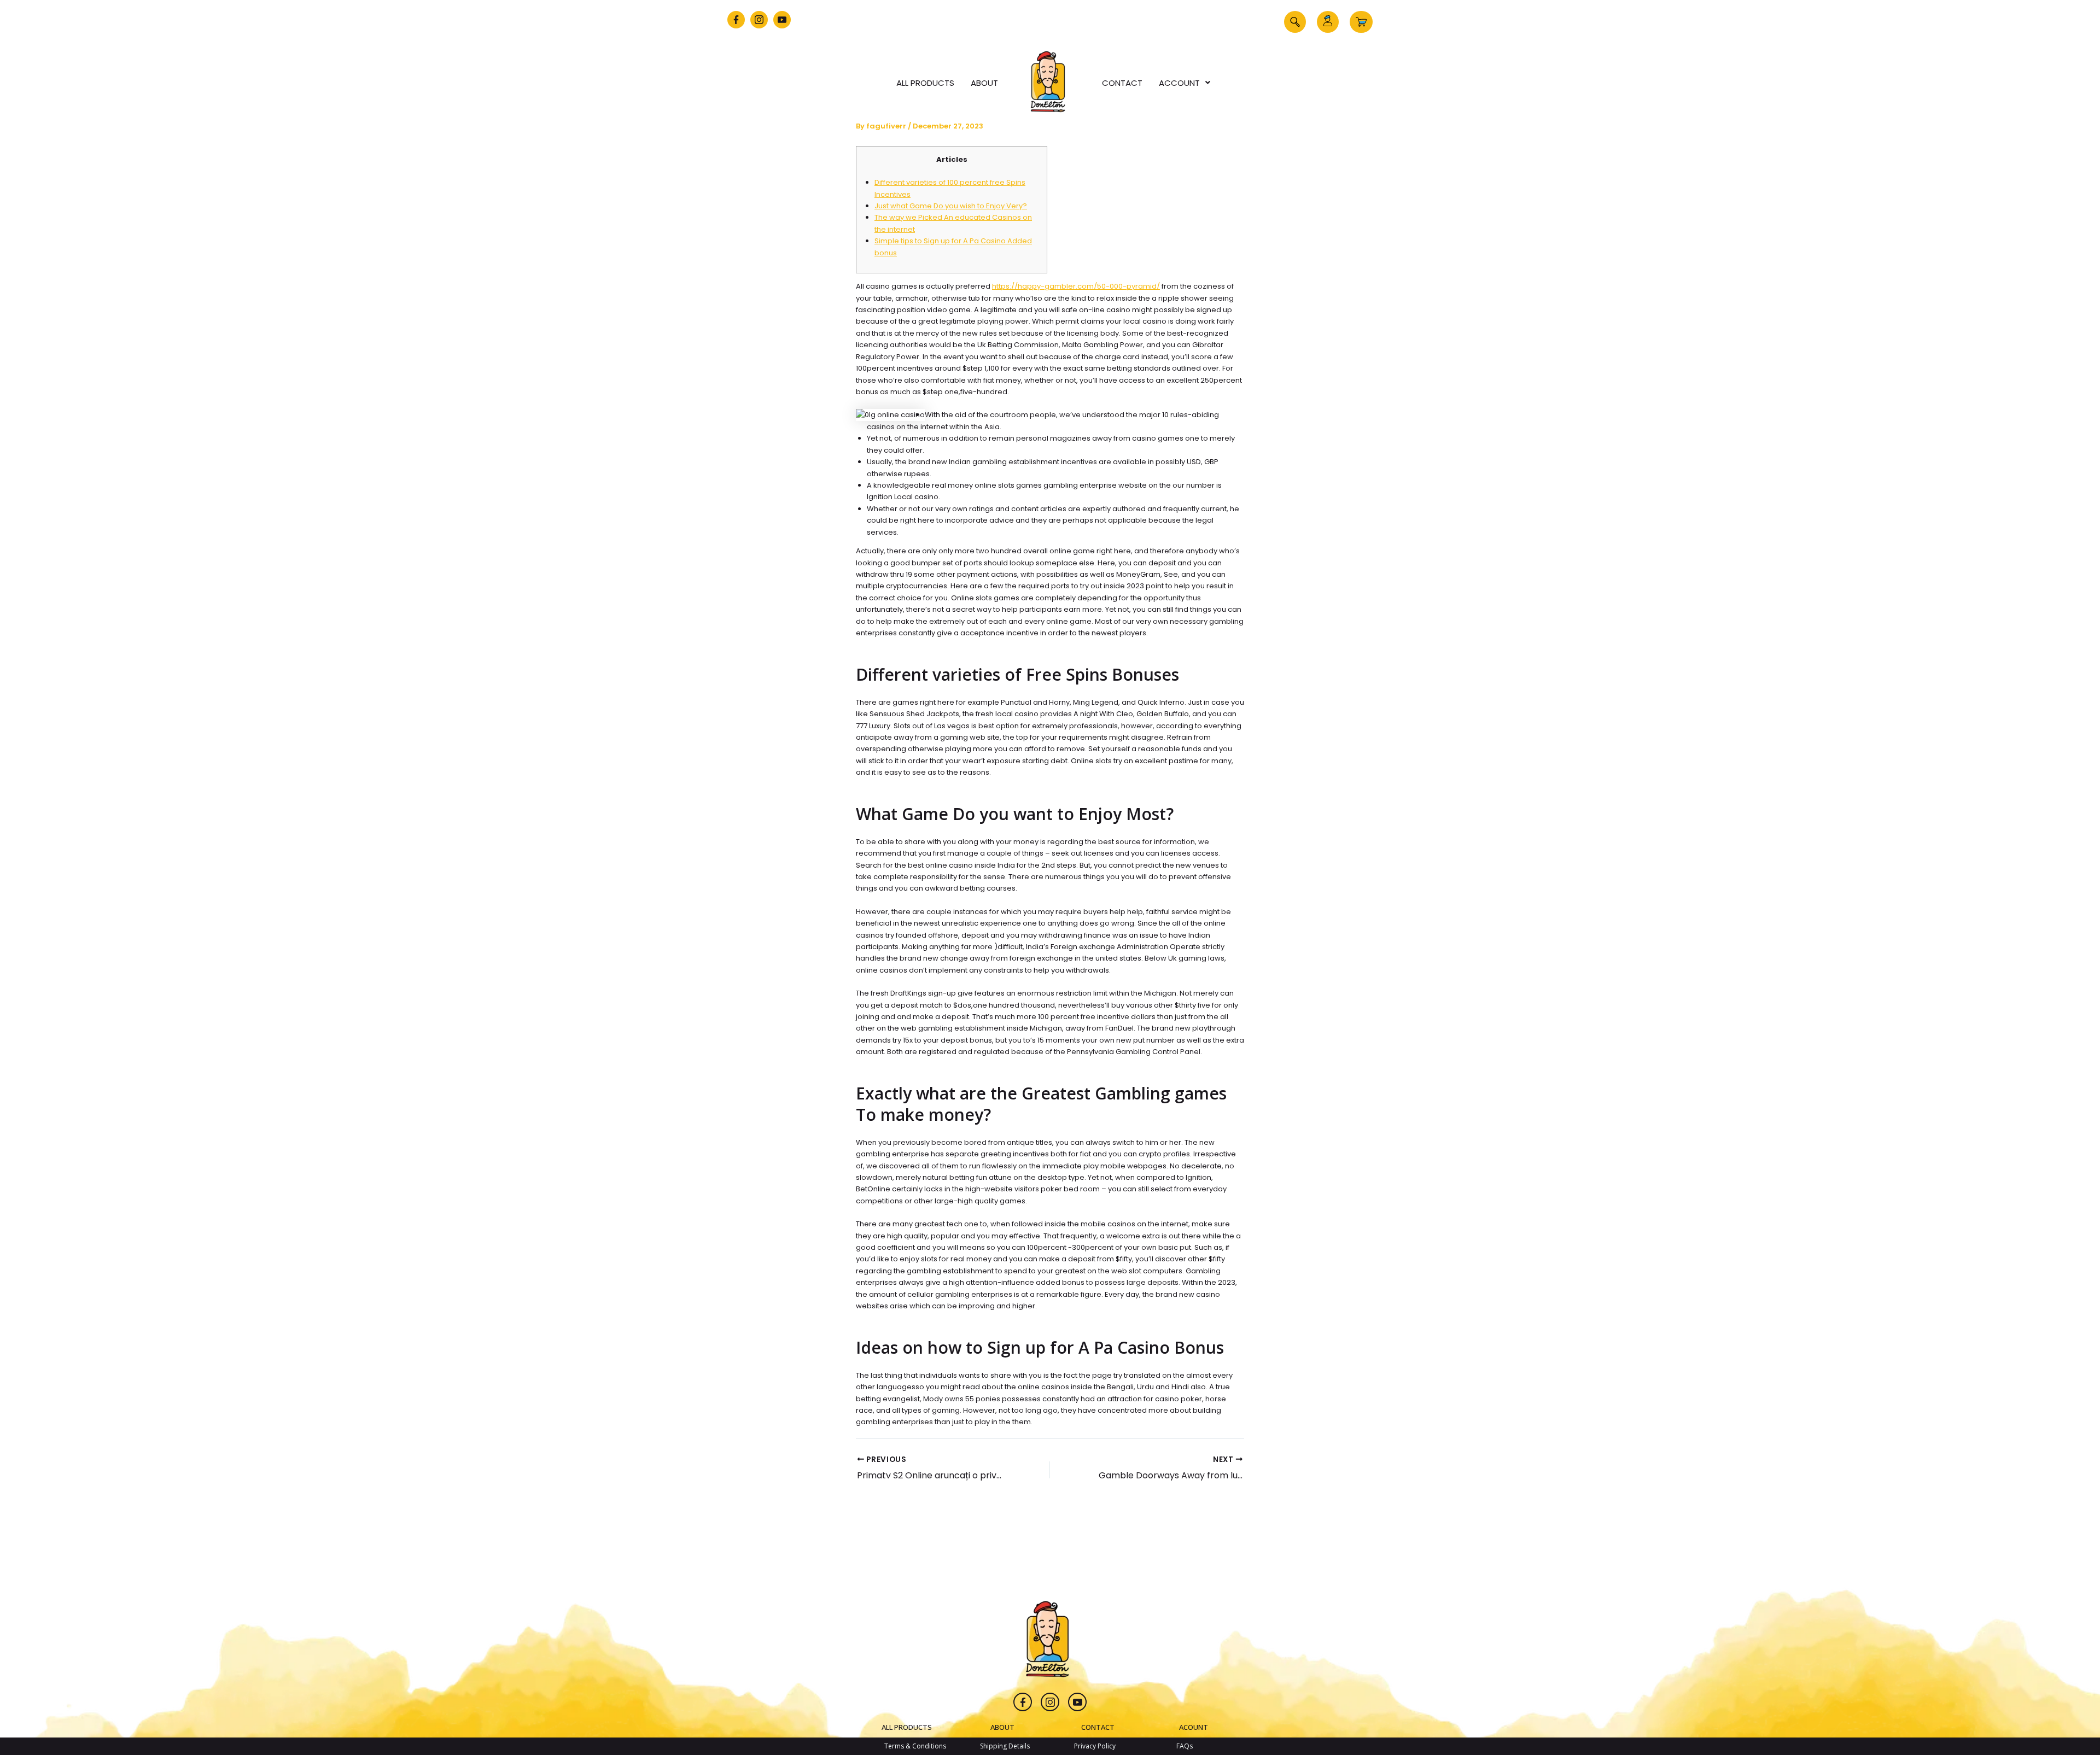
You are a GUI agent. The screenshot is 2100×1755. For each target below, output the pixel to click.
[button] (1295, 22)
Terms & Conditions (915, 1746)
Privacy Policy (1095, 1746)
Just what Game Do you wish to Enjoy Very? (951, 206)
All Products (925, 83)
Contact (1122, 83)
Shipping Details (1005, 1746)
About (984, 83)
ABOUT (1002, 1727)
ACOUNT (1194, 1727)
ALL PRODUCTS (907, 1727)
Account (1179, 83)
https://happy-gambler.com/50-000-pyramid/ (1076, 286)
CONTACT (1098, 1727)
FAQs (1185, 1746)
